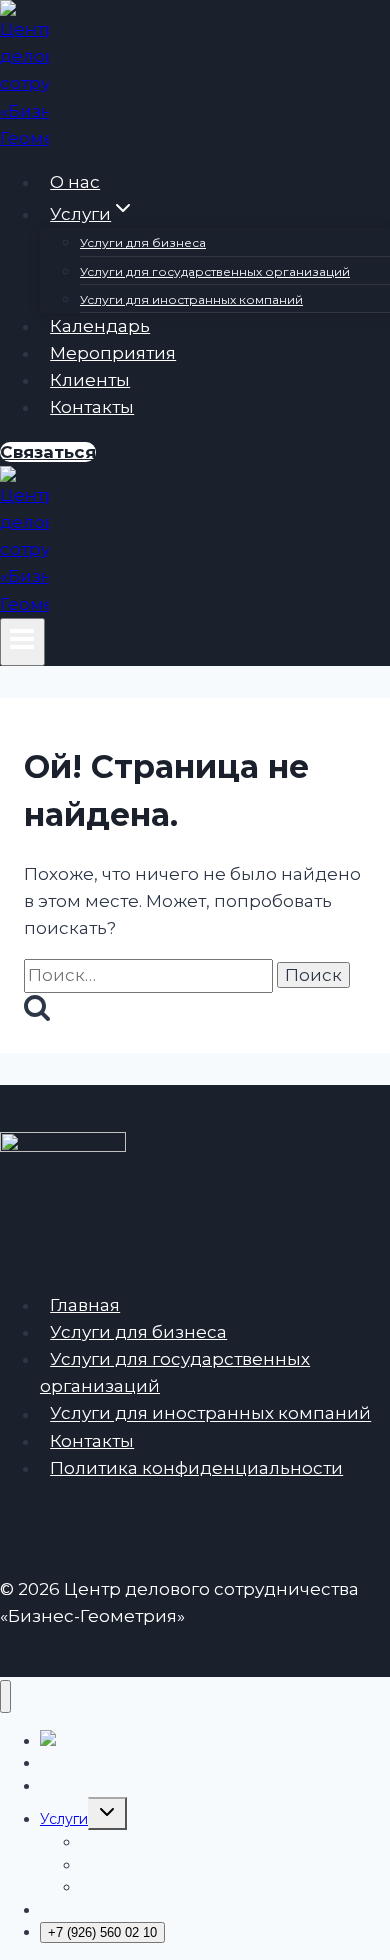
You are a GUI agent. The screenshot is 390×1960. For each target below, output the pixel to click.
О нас (75, 182)
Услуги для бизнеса (143, 242)
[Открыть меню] (22, 642)
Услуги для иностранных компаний (191, 299)
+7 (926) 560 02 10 (102, 1932)
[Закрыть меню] (5, 1696)
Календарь (100, 326)
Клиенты (90, 380)
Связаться (48, 452)
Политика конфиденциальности (196, 1468)
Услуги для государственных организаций (215, 271)
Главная (85, 1305)
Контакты (92, 407)
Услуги (64, 1819)
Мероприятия (113, 353)
